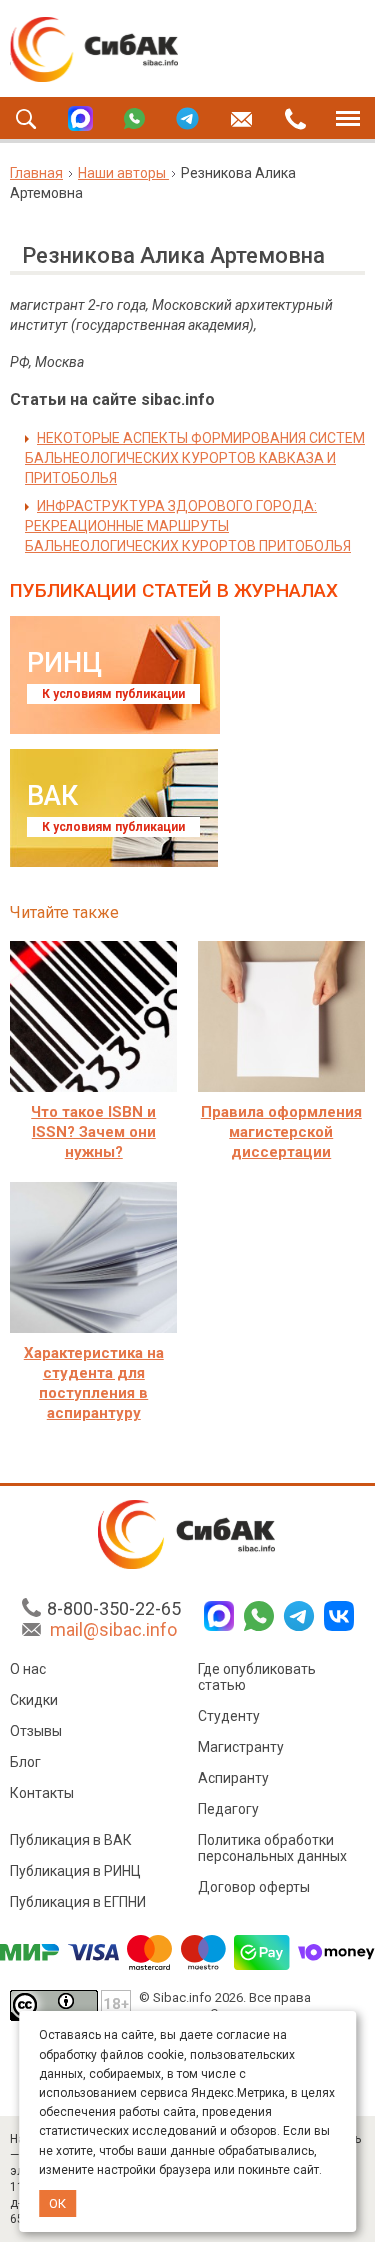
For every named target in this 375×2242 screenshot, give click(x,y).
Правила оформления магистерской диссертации (281, 1132)
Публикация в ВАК (71, 1840)
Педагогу (228, 1809)
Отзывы (36, 1731)
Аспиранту (233, 1778)
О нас (28, 1669)
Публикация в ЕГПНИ (78, 1902)
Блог (25, 1762)
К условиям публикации (113, 694)
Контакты (42, 1793)
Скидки (34, 1700)
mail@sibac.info (113, 1629)
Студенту (229, 1716)
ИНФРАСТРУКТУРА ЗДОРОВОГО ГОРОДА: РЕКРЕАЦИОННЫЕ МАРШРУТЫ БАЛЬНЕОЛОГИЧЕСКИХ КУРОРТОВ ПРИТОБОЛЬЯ (188, 526)
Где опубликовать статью (257, 1677)
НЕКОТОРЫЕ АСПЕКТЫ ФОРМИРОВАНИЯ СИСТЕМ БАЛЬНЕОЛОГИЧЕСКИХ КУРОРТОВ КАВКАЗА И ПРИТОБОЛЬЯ (195, 458)
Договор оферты (254, 1887)
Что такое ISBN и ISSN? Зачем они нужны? (93, 1132)
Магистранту (241, 1747)
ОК (57, 2203)
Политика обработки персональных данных (272, 1848)
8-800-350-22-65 (114, 1608)
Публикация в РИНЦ (75, 1871)
